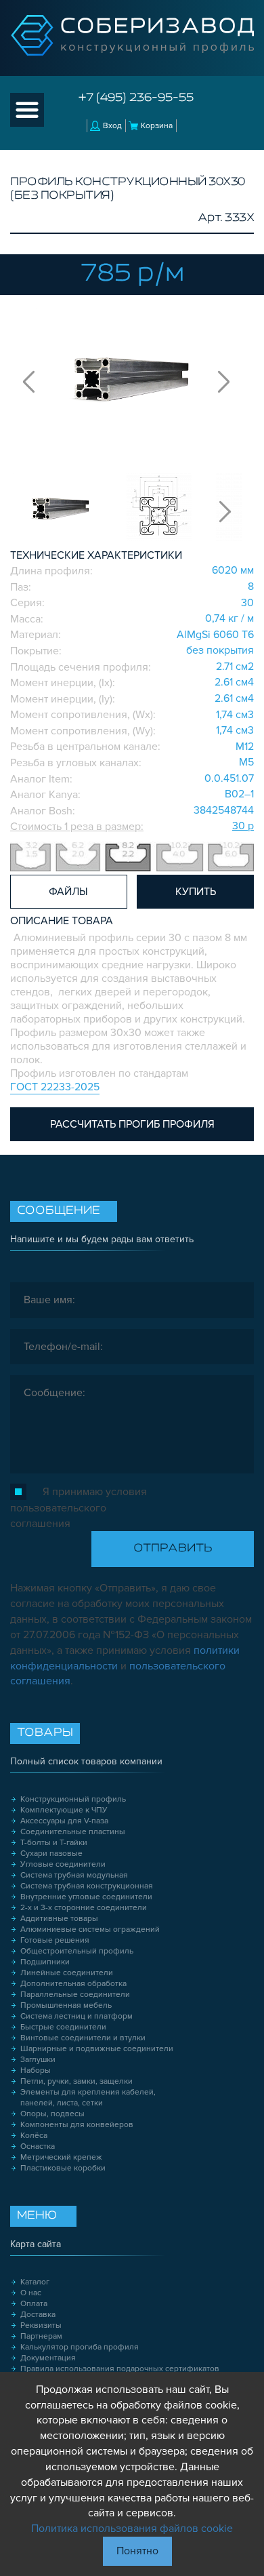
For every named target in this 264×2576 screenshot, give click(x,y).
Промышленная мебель (66, 2005)
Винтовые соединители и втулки (83, 2038)
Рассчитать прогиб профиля (132, 1124)
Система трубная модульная (74, 1875)
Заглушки (38, 2060)
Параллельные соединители (75, 1995)
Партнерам (41, 2336)
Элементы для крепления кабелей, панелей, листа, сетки (88, 2098)
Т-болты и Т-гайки (54, 1843)
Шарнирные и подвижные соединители (97, 2049)
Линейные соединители (67, 1973)
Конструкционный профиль (73, 1799)
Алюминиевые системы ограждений (90, 1929)
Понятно (137, 2551)
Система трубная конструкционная (87, 1886)
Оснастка (38, 2146)
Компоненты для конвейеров (77, 2125)
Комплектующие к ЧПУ (64, 1810)
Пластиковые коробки (63, 2168)
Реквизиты (41, 2325)
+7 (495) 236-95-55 (136, 98)
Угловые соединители (63, 1864)
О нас (31, 2293)
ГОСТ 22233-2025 (55, 1087)
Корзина (157, 126)
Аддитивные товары (59, 1919)
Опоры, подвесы (52, 2114)
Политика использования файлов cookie (132, 2529)
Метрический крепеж (61, 2157)
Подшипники (45, 1962)
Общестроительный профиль (77, 1951)
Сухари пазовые (51, 1854)
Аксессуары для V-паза (64, 1821)
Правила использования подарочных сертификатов (120, 2369)
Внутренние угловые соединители (86, 1897)
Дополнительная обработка (73, 1984)
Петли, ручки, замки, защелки (76, 2081)
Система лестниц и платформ (76, 2016)
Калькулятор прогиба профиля (80, 2347)
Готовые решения (55, 1940)
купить (196, 892)
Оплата (34, 2304)
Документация (48, 2358)
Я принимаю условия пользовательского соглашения (79, 1508)
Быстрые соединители (63, 2027)
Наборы (36, 2070)
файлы (68, 892)
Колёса (34, 2136)
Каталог (35, 2282)
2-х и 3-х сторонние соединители (84, 1908)
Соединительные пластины (73, 1832)
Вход (112, 126)
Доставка (38, 2315)
